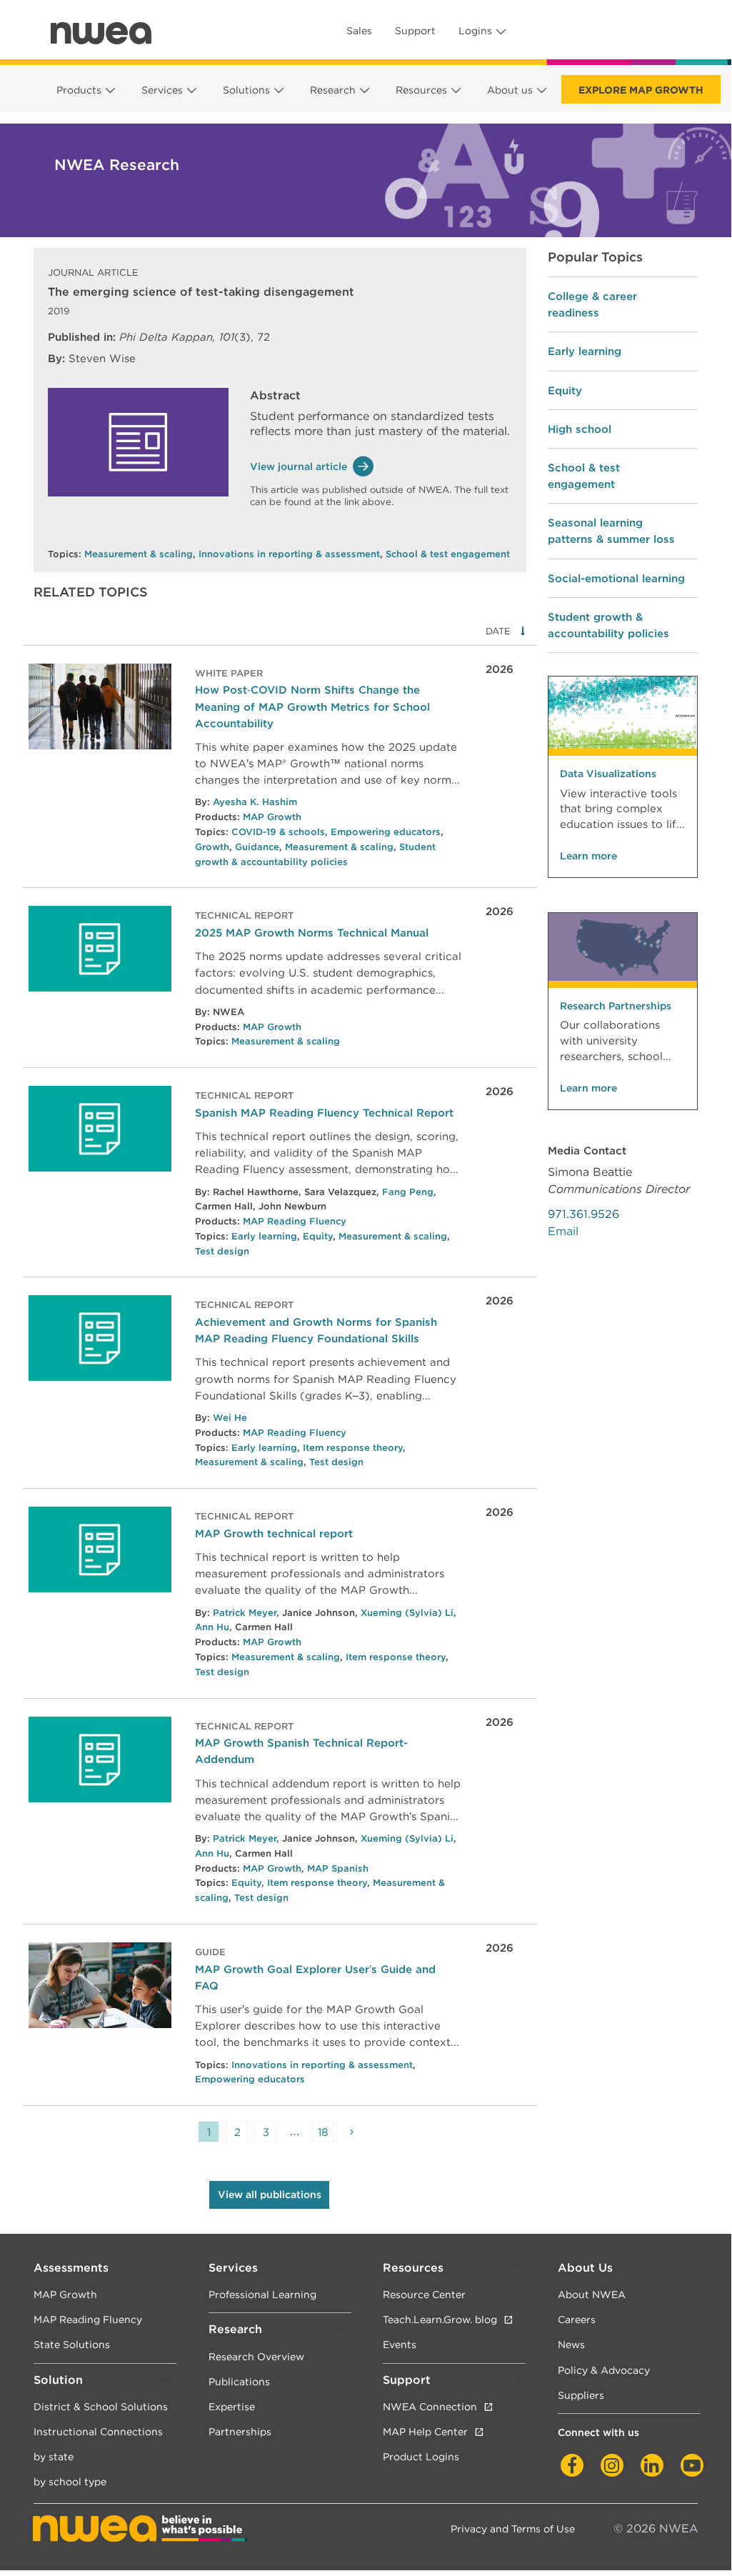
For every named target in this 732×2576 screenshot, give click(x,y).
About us (510, 90)
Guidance (257, 847)
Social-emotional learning (616, 578)
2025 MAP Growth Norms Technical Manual (312, 933)
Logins (475, 31)
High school (580, 429)
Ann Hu (212, 1627)
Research (333, 90)
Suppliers (581, 2395)
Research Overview (256, 2356)
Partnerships (240, 2431)
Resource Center (424, 2294)
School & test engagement (448, 554)
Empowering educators (386, 832)
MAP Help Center (425, 2431)
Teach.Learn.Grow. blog (440, 2319)
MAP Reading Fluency (295, 1221)
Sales (359, 31)
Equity (318, 1236)
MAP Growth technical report (274, 1533)
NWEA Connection (430, 2406)
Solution (58, 2380)
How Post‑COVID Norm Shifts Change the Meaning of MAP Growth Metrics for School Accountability (312, 706)
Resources (421, 90)
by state (54, 2456)
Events (400, 2344)
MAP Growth (272, 817)
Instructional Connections (98, 2431)
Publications (239, 2381)
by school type (70, 2481)
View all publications (270, 2195)
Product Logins (421, 2456)
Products (79, 90)
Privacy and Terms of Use (513, 2528)
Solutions (246, 90)
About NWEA (592, 2294)
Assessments (71, 2268)
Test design (222, 1251)
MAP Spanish (338, 1868)
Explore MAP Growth (641, 90)
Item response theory (353, 1448)
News (571, 2344)
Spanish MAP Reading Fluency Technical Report (324, 1113)
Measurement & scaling (139, 554)
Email (563, 1231)
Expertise (232, 2406)
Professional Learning (262, 2294)
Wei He (230, 1418)
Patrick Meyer (245, 1613)
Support (415, 31)
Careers (577, 2319)
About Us (585, 2268)
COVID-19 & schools (278, 832)
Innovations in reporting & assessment (289, 554)
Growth (212, 847)
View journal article (299, 466)
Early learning (264, 1236)
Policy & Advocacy (604, 2370)
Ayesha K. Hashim (255, 802)
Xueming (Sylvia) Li (407, 1613)
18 (323, 2132)
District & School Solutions (101, 2406)
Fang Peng (408, 1192)
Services (162, 90)
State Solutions (72, 2344)
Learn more (588, 856)
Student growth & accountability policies (608, 625)
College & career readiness (592, 304)
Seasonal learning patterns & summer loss (611, 531)
